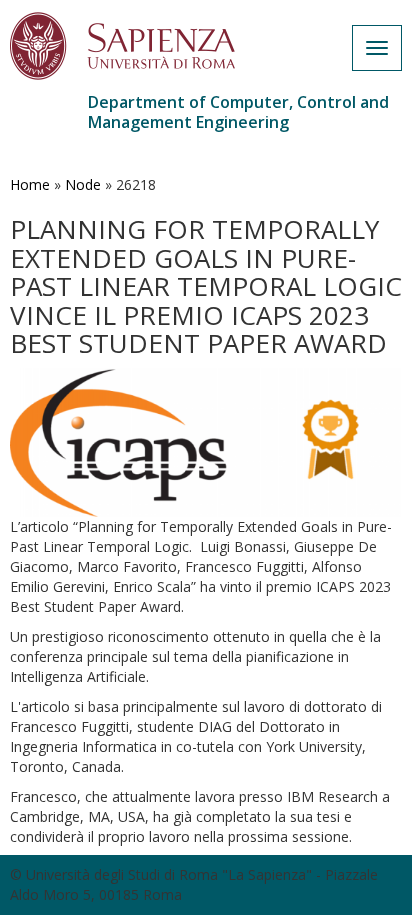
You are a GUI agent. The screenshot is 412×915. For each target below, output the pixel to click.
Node (83, 184)
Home (30, 184)
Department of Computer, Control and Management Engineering (238, 112)
